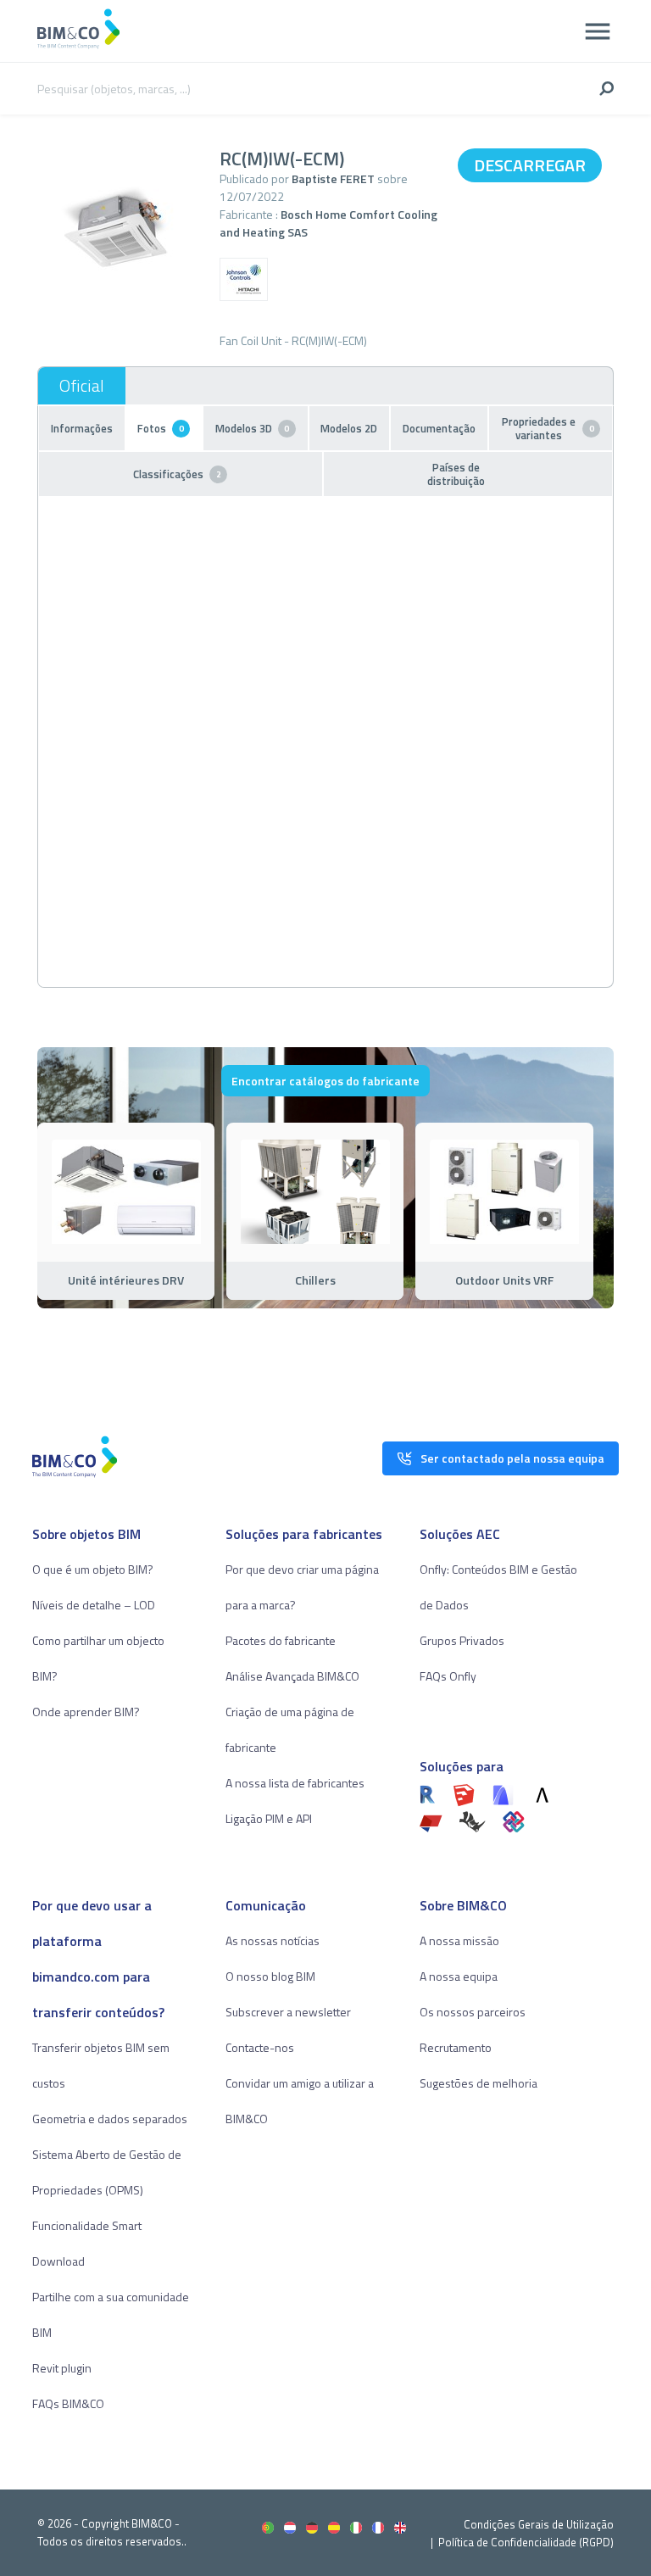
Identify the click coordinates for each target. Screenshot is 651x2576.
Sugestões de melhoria (479, 2083)
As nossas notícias (273, 1940)
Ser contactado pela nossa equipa (512, 1458)
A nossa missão (459, 1940)
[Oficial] (82, 386)
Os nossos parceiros (473, 2012)
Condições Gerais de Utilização (539, 2524)
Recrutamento (456, 2047)
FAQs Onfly (448, 1676)
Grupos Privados (462, 1640)
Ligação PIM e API (269, 1818)
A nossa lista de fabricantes (295, 1783)
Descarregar (530, 165)
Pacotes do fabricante (281, 1640)
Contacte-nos (260, 2047)
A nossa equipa (459, 1976)
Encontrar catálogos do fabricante (325, 1081)
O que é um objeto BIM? (93, 1569)
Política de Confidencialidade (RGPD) (526, 2542)
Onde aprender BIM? (86, 1712)
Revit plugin (62, 2368)
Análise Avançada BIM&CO (292, 1676)
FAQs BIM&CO (68, 2403)
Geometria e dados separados (110, 2119)
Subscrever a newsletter (288, 2012)
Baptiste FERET (333, 178)
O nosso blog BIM (270, 1976)
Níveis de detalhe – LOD (94, 1605)
